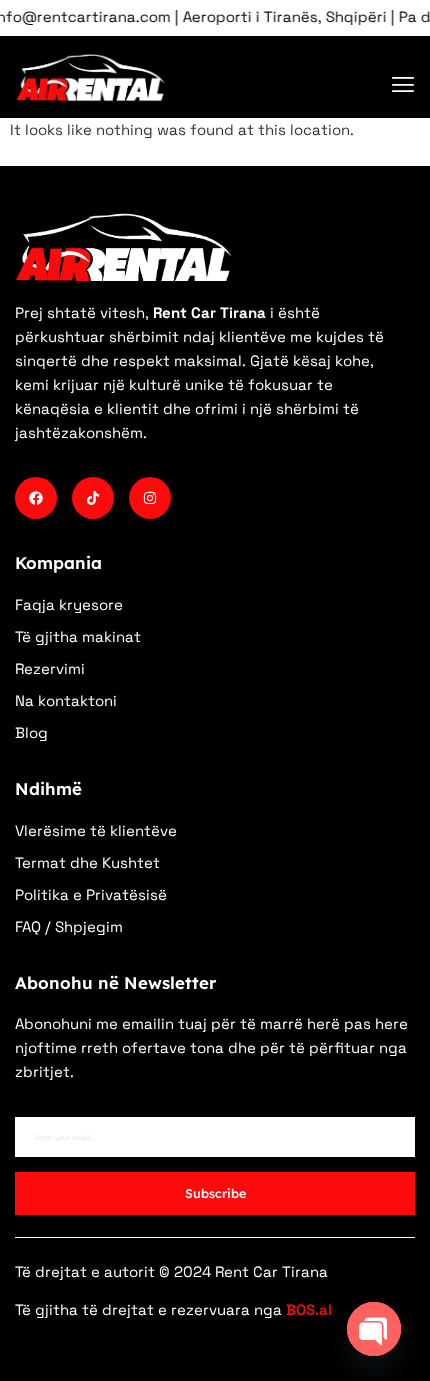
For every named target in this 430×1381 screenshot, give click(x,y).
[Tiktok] (93, 498)
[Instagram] (150, 498)
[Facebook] (36, 498)
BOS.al (309, 1309)
